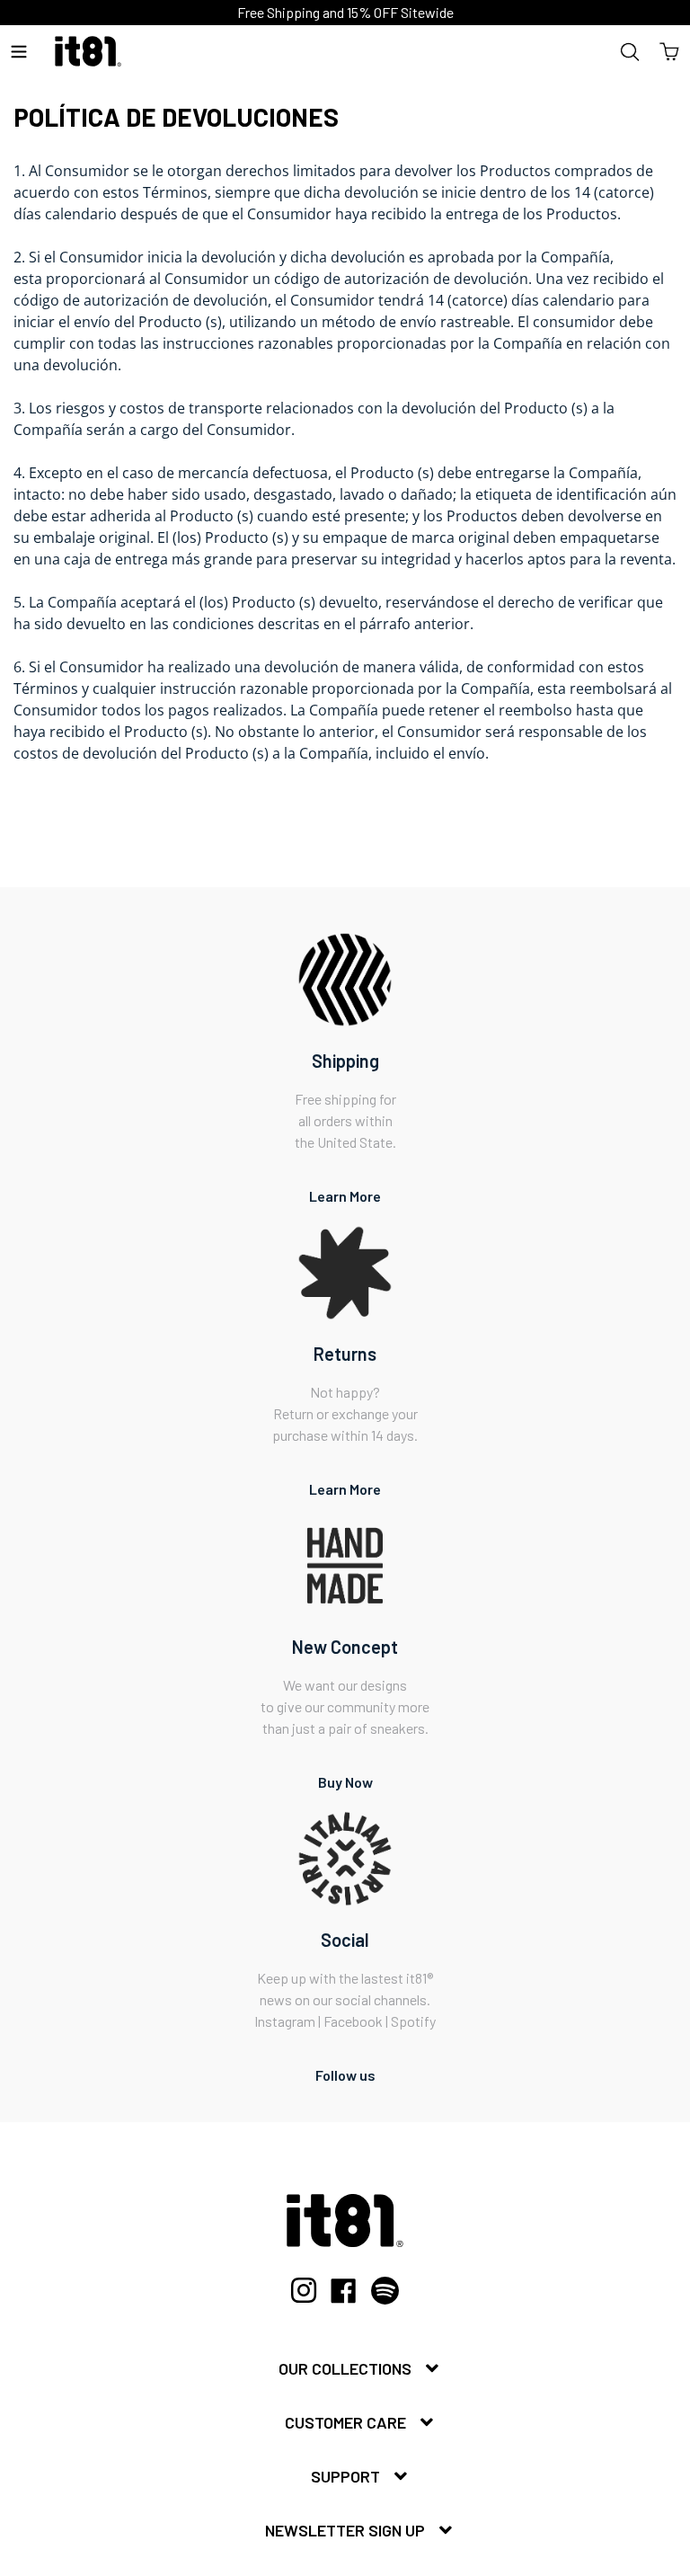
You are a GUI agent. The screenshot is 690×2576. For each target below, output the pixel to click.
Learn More (345, 1196)
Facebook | (357, 2021)
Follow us (345, 2075)
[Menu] (19, 51)
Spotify (413, 2021)
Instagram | (289, 2021)
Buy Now (345, 1782)
